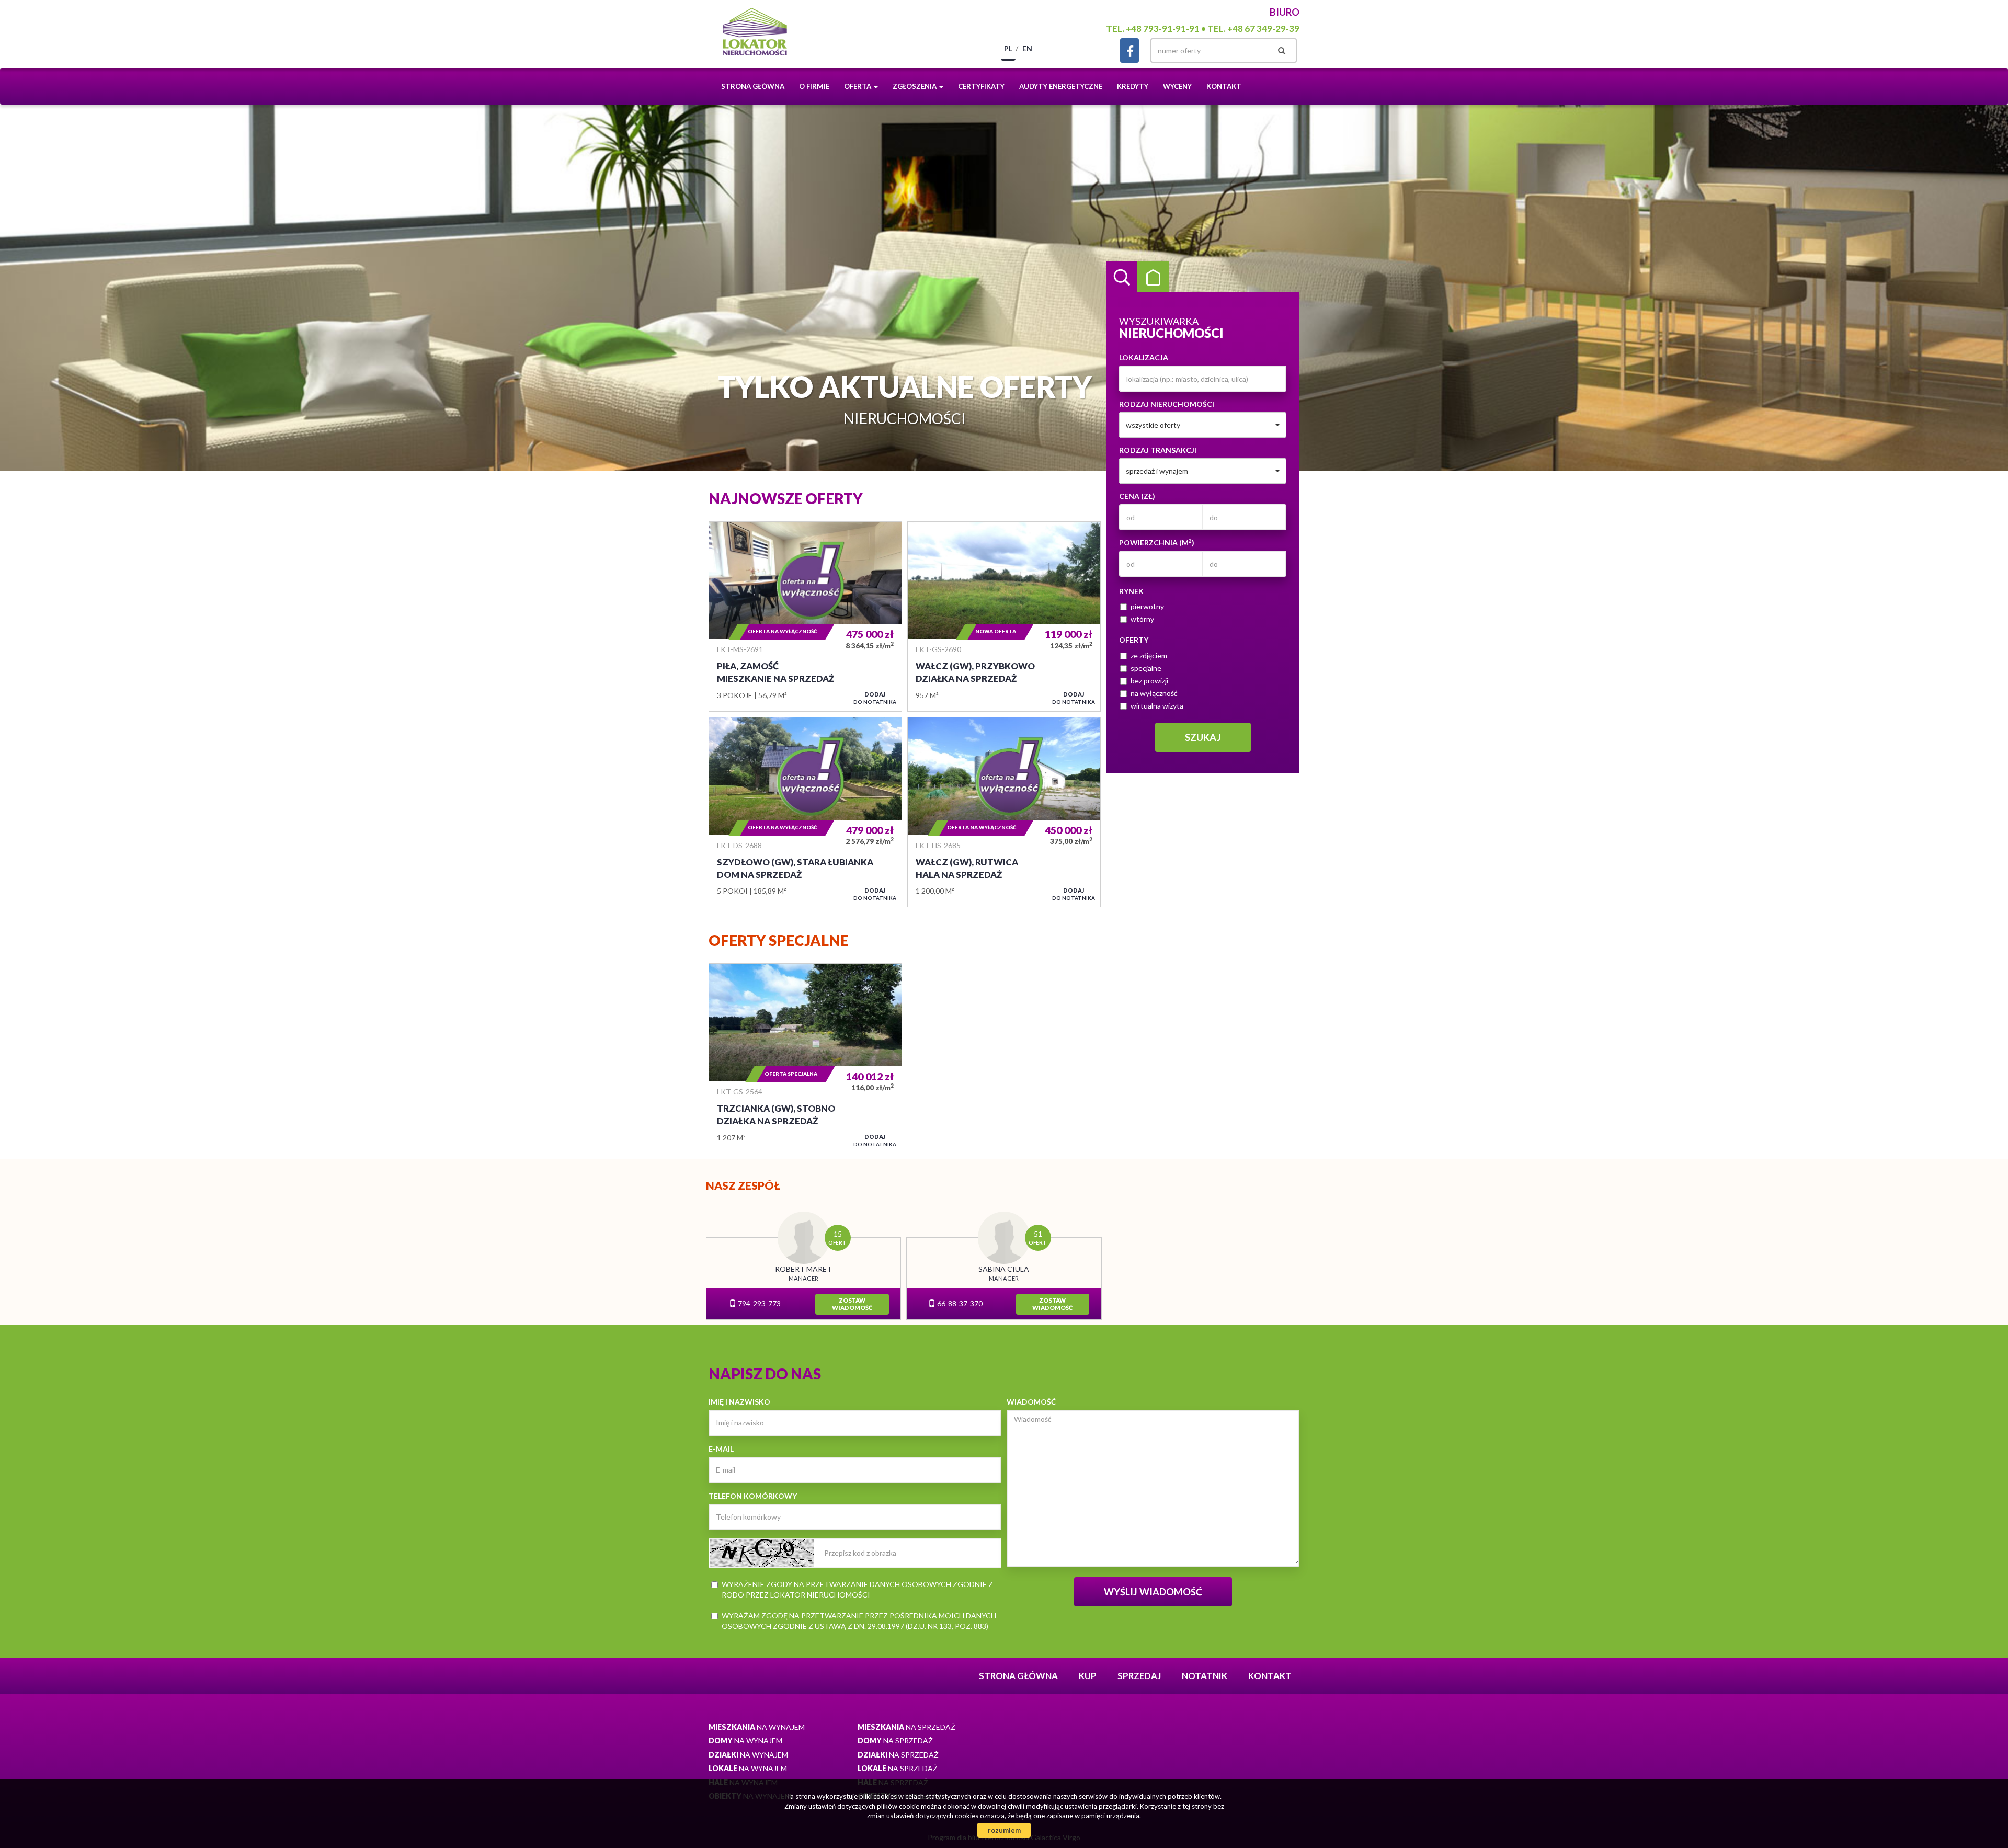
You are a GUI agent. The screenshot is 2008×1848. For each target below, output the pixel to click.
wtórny (1142, 619)
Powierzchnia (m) (1157, 542)
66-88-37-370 (959, 1303)
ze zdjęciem (1149, 655)
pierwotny (1147, 606)
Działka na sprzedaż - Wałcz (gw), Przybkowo (1004, 617)
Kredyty (1133, 86)
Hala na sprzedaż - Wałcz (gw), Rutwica (1004, 812)
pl (1008, 48)
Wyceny (1177, 86)
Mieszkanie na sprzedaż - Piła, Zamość (805, 617)
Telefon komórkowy (753, 1496)
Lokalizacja (1144, 357)
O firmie (814, 86)
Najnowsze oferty (786, 498)
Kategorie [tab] (1153, 277)
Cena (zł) (1137, 496)
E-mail (721, 1449)
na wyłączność (1154, 693)
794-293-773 (758, 1303)
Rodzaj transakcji (1158, 450)
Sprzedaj (1139, 1676)
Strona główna (753, 86)
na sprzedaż (906, 1727)
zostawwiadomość (852, 1304)
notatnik (1205, 1676)
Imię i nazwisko (739, 1402)
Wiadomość (1031, 1402)
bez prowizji (1149, 681)
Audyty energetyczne (1061, 86)
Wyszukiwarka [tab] (1122, 277)
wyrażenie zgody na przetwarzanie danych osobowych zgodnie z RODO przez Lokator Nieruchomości (857, 1589)
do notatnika (875, 698)
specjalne (1146, 668)
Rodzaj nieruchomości (1167, 404)
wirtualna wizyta (1157, 706)
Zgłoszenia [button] (915, 86)
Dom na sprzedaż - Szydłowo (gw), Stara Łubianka (805, 812)
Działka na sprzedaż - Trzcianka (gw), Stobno (805, 1058)
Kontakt (1224, 86)
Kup (1088, 1676)
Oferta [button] (858, 86)
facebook (1129, 50)
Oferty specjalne (779, 940)
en (1027, 48)
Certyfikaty (981, 86)
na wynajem (757, 1727)
